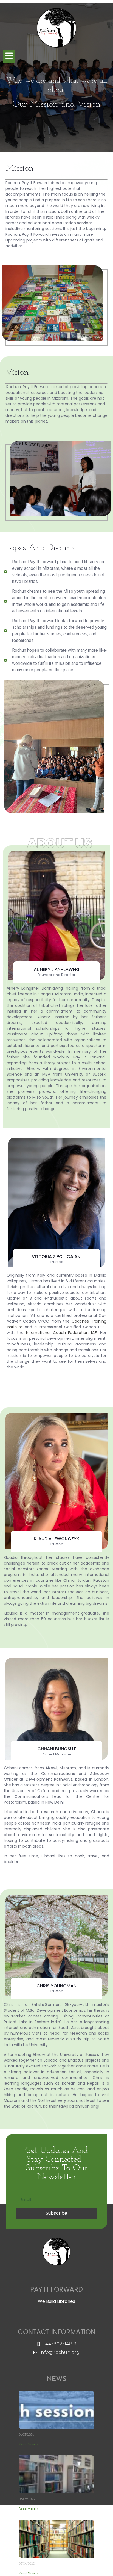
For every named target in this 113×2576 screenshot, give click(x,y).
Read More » (29, 2444)
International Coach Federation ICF (60, 1333)
